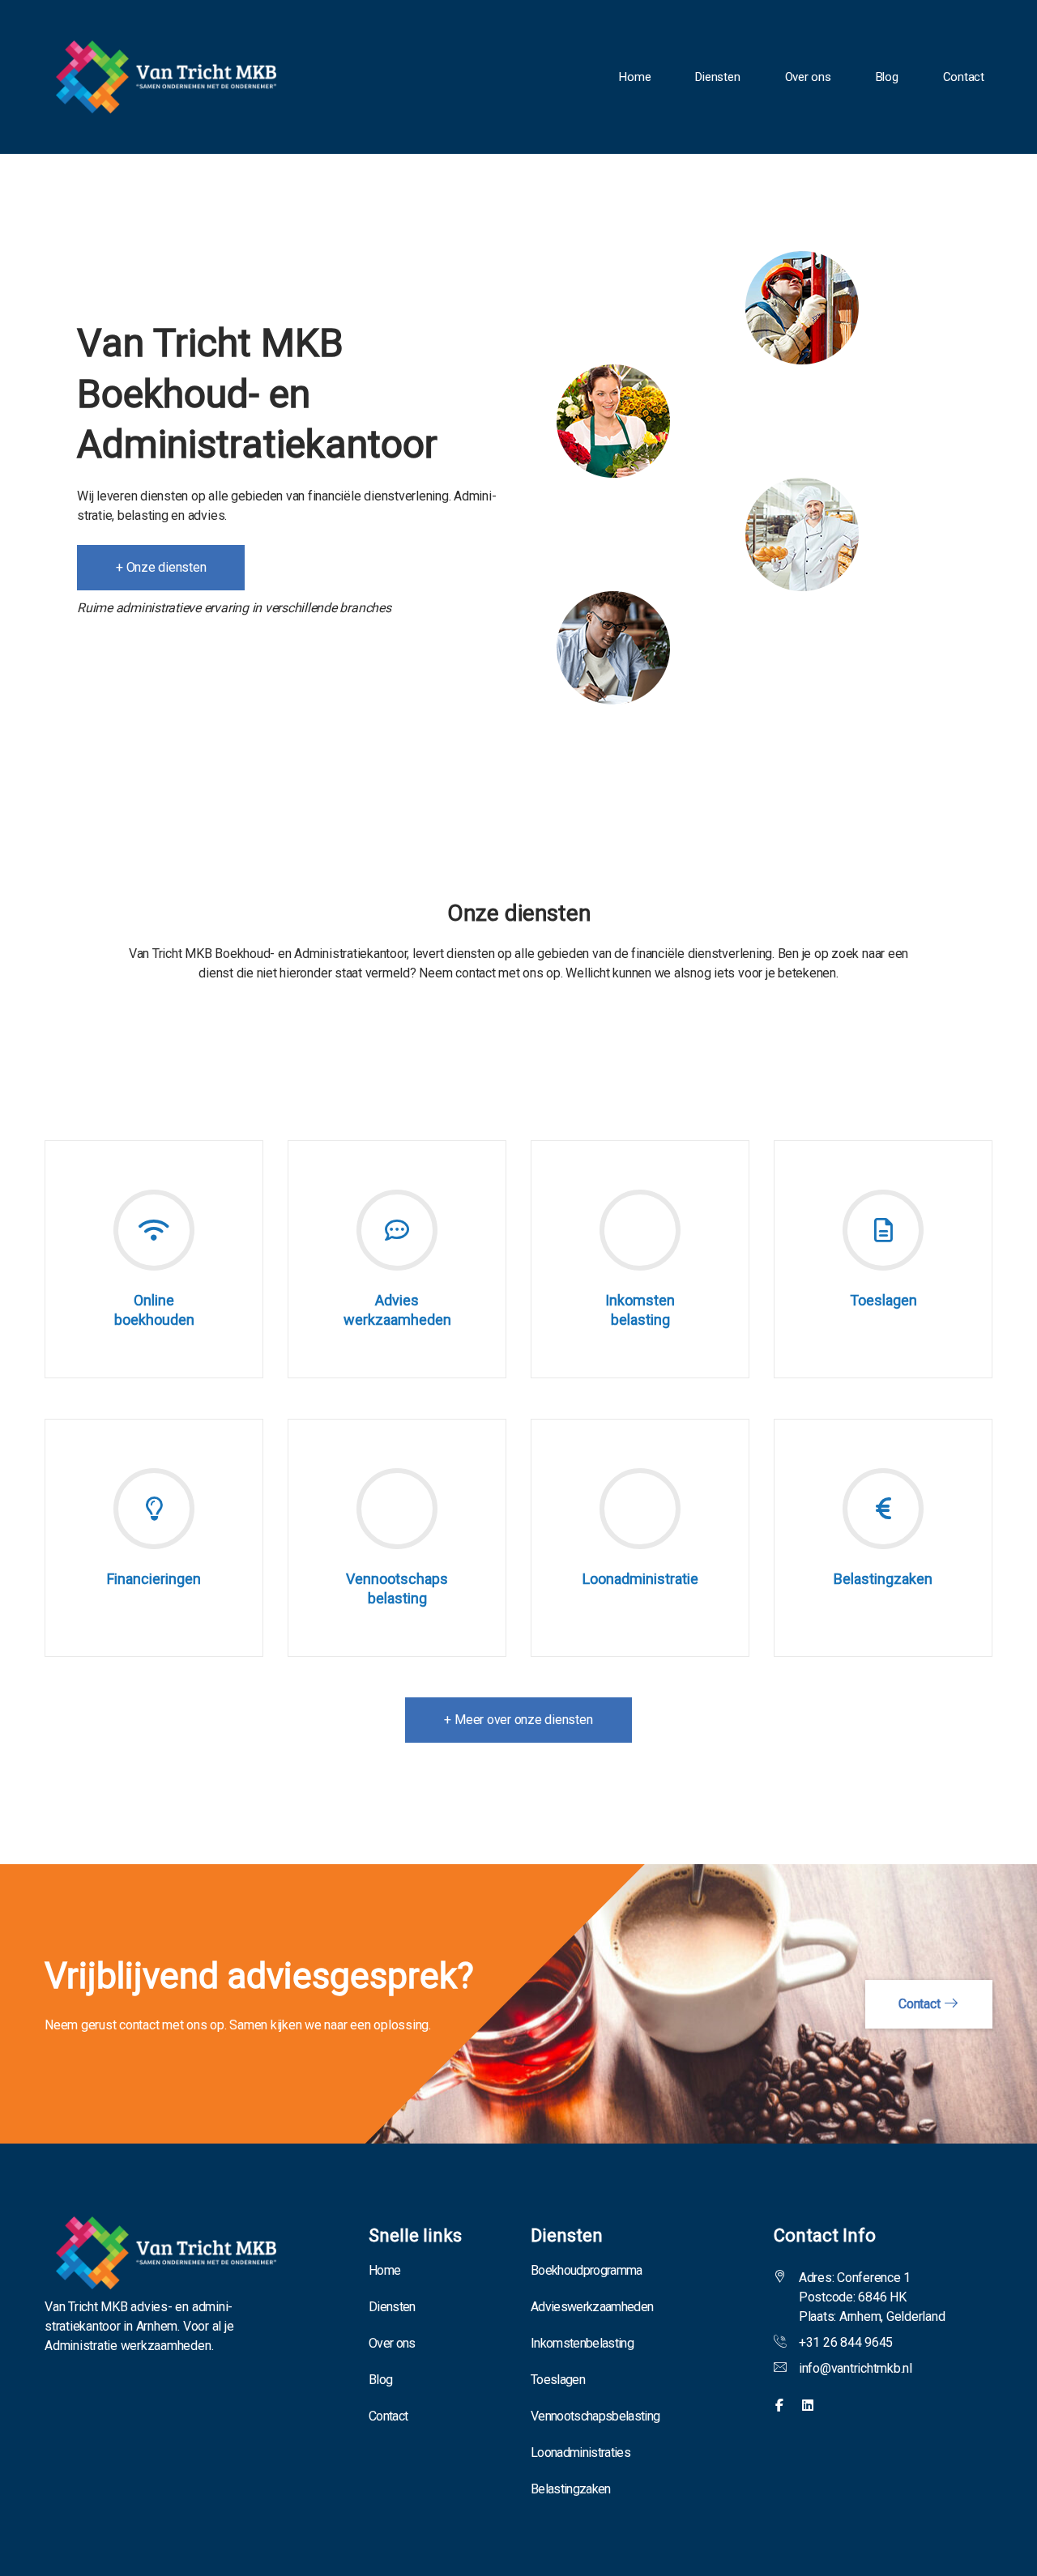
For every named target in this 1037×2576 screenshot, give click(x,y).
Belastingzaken (571, 2489)
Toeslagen (558, 2380)
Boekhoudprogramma (587, 2270)
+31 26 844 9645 (846, 2342)
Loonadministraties (580, 2453)
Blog (887, 77)
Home (635, 77)
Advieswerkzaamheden (592, 2307)
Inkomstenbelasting (582, 2343)
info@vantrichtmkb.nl (856, 2368)
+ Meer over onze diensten (518, 1720)
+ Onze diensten (161, 567)
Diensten (717, 77)
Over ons (808, 77)
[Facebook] (779, 2406)
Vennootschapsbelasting (595, 2416)
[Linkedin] (808, 2406)
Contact (964, 77)
